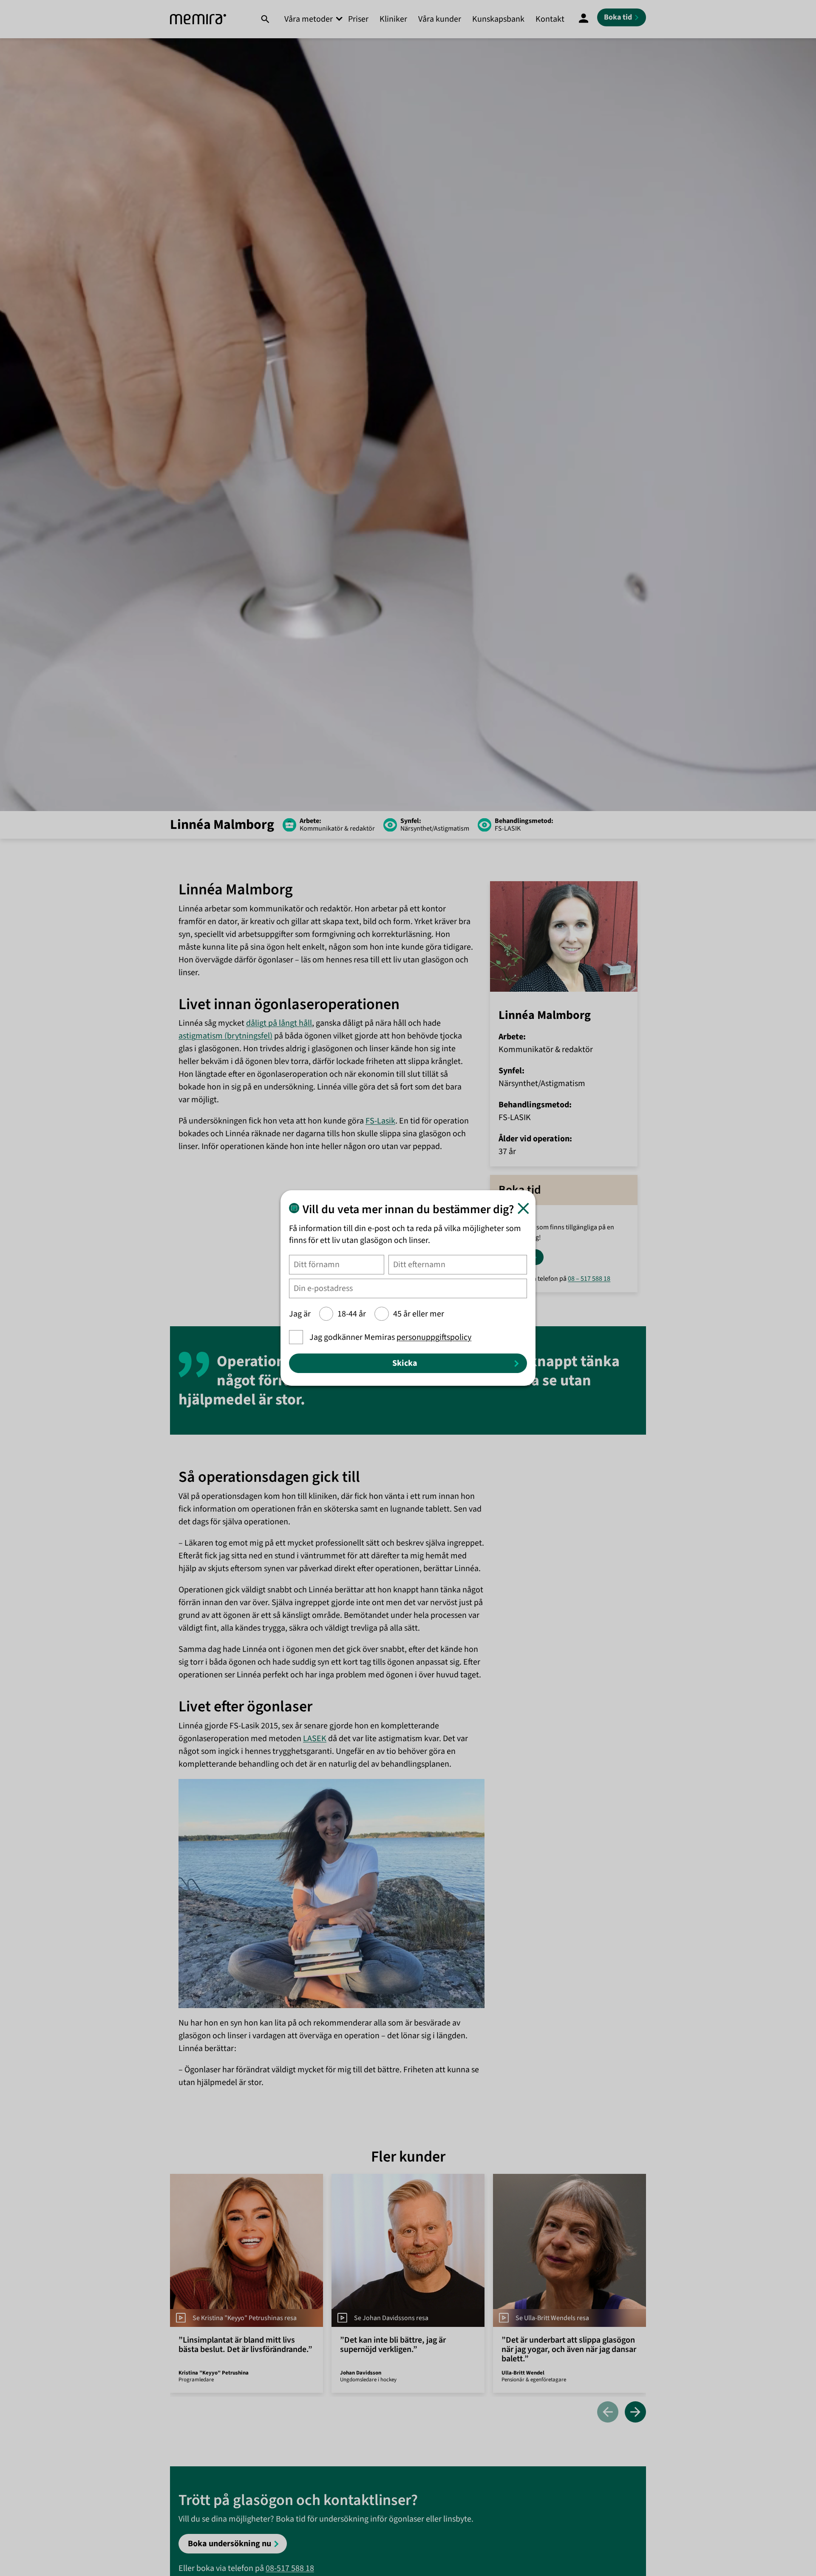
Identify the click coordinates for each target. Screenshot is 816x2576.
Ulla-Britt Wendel (523, 2373)
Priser (358, 19)
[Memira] (198, 19)
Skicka (405, 1363)
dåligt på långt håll (279, 1023)
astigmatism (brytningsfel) (225, 1036)
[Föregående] (608, 2413)
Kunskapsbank (498, 19)
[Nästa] (635, 2413)
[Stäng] (523, 1208)
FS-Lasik (380, 1121)
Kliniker (393, 19)
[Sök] (265, 19)
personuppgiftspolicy (434, 1337)
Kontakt (550, 19)
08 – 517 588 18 (589, 1279)
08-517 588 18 (290, 2568)
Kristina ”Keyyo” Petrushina (214, 2373)
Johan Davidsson (361, 2373)
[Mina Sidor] (584, 19)
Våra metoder (309, 19)
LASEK (315, 1739)
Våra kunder (440, 19)
